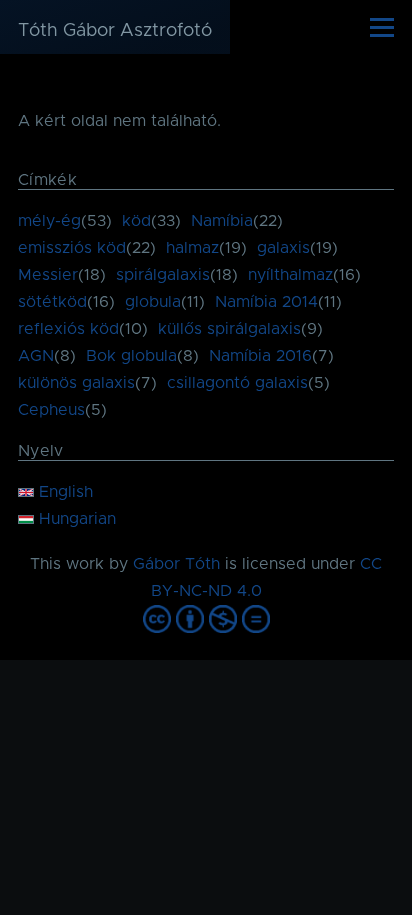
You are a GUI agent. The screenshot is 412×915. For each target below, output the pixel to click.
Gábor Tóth (176, 564)
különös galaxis (76, 383)
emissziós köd (72, 248)
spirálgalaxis (163, 275)
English (63, 492)
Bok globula (131, 356)
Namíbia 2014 (266, 302)
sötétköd (52, 302)
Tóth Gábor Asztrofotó (115, 31)
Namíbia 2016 (260, 356)
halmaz (192, 248)
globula (153, 302)
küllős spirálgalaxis (229, 329)
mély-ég (49, 221)
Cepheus (51, 410)
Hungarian (75, 519)
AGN (36, 356)
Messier (48, 275)
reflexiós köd (68, 329)
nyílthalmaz (290, 275)
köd (136, 221)
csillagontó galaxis (237, 383)
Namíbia (222, 221)
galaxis (283, 248)
